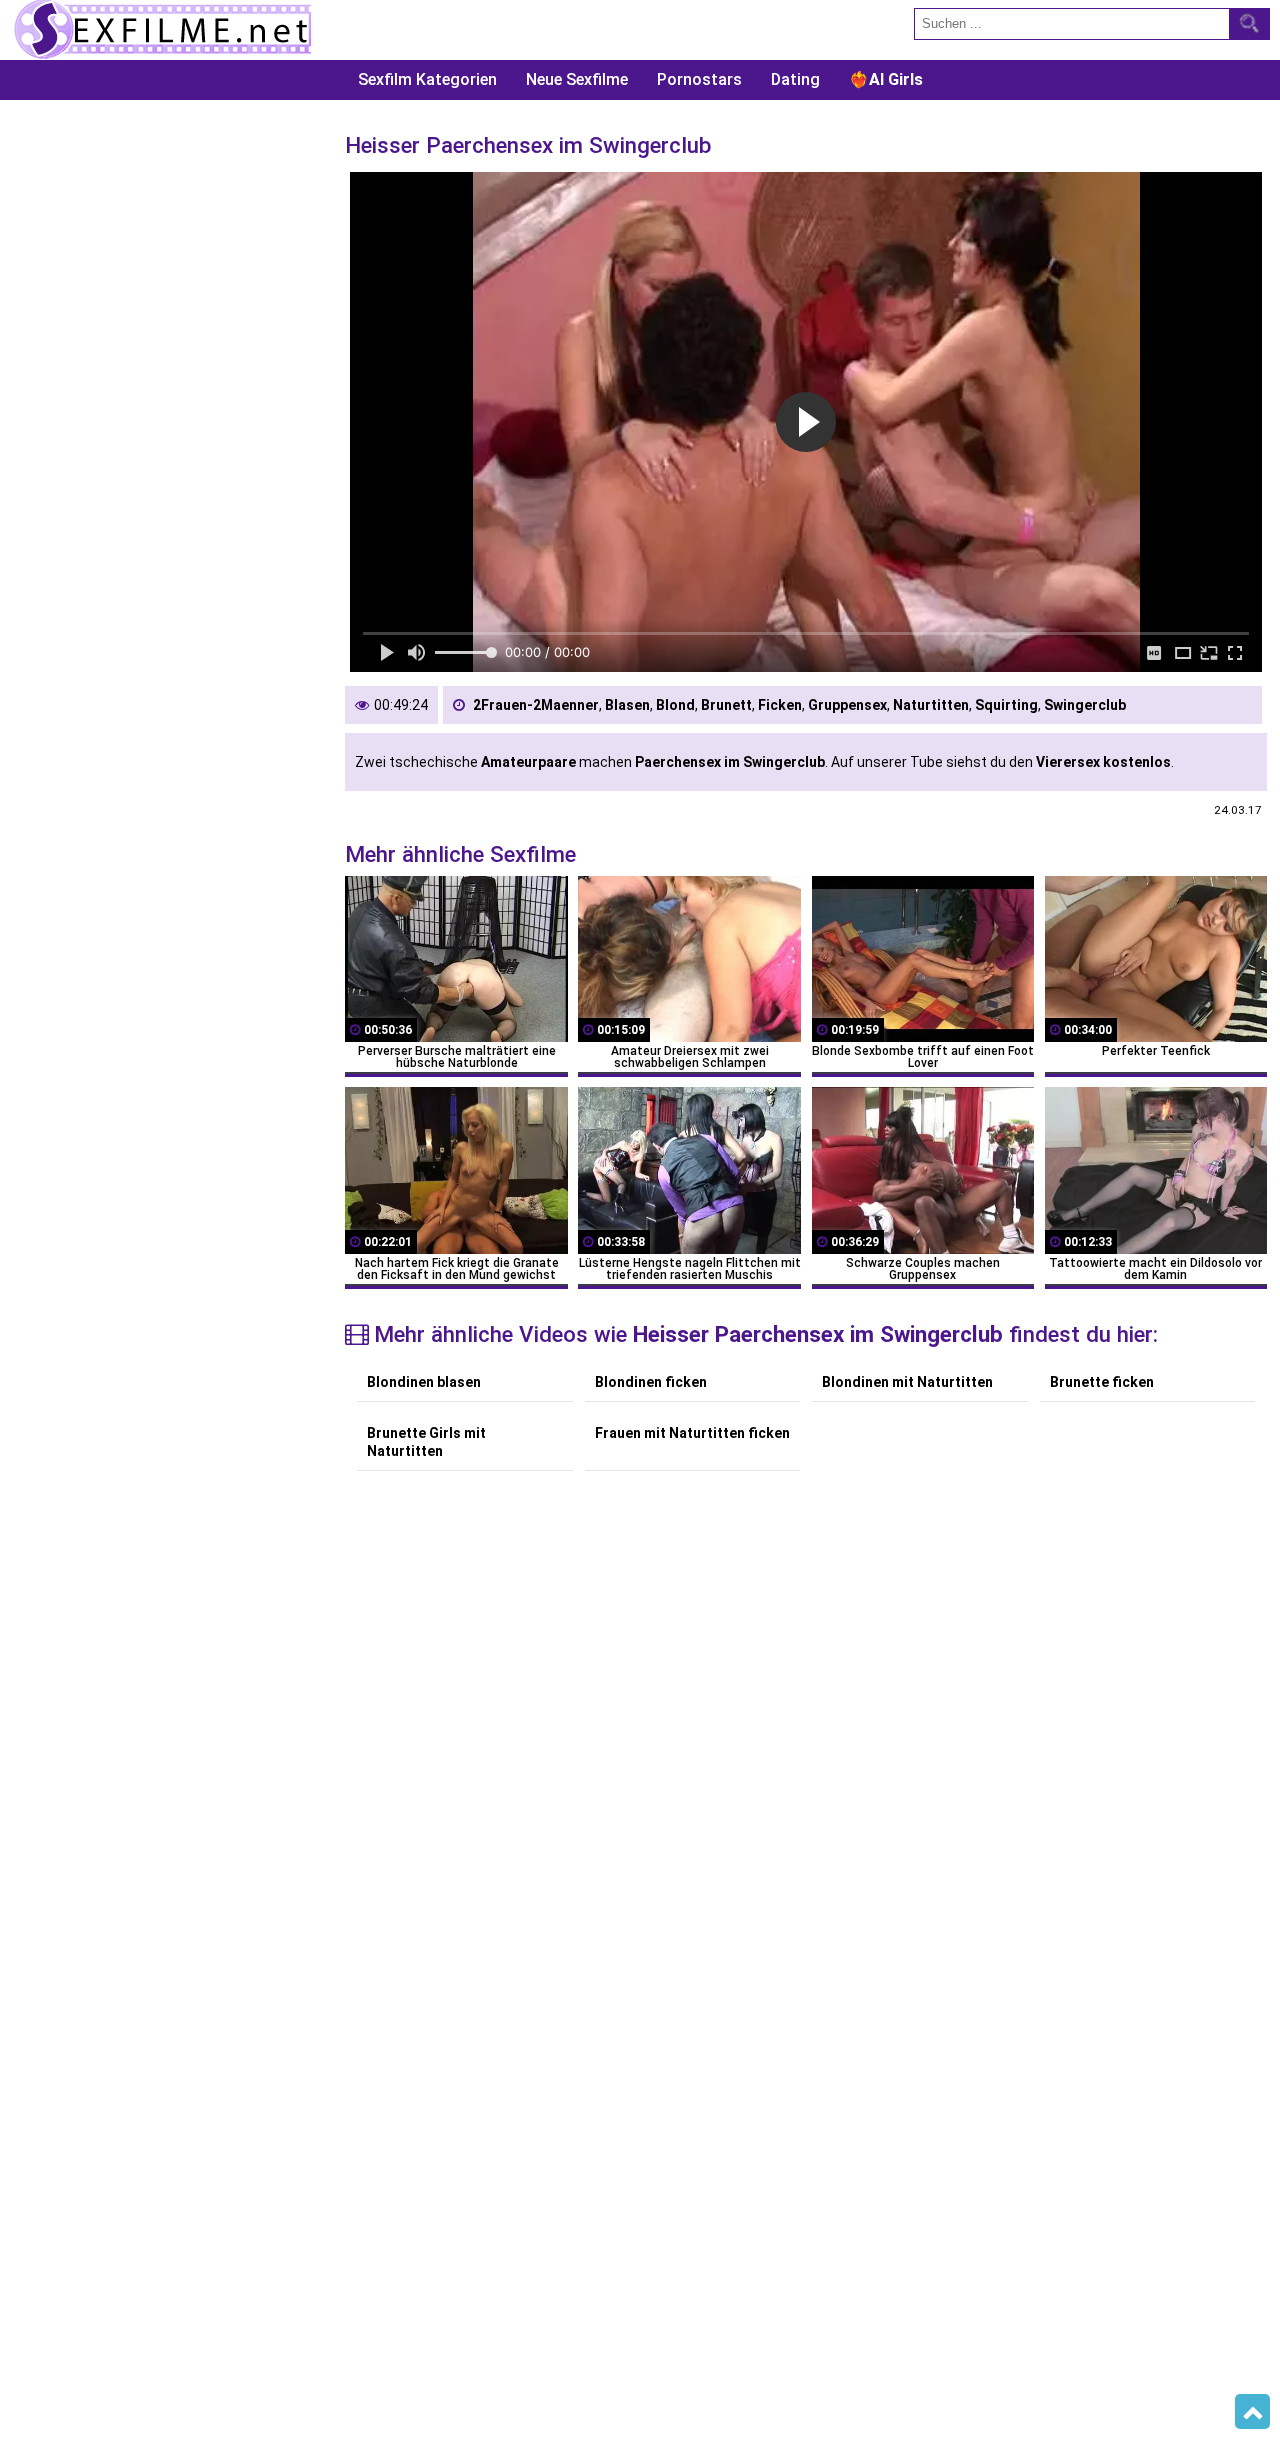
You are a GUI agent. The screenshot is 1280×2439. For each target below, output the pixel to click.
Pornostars (699, 79)
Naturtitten (931, 705)
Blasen (627, 705)
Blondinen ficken (651, 1382)
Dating (795, 79)
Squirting (1006, 705)
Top (1252, 2412)
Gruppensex (847, 705)
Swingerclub (1085, 705)
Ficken (780, 705)
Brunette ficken (1102, 1382)
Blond (675, 705)
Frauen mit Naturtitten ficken (692, 1433)
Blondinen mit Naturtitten (907, 1382)
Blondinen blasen (424, 1382)
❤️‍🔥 (886, 79)
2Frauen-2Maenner (536, 705)
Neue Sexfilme (577, 79)
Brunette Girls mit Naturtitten (426, 1442)
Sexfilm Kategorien (427, 79)
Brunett (726, 705)
